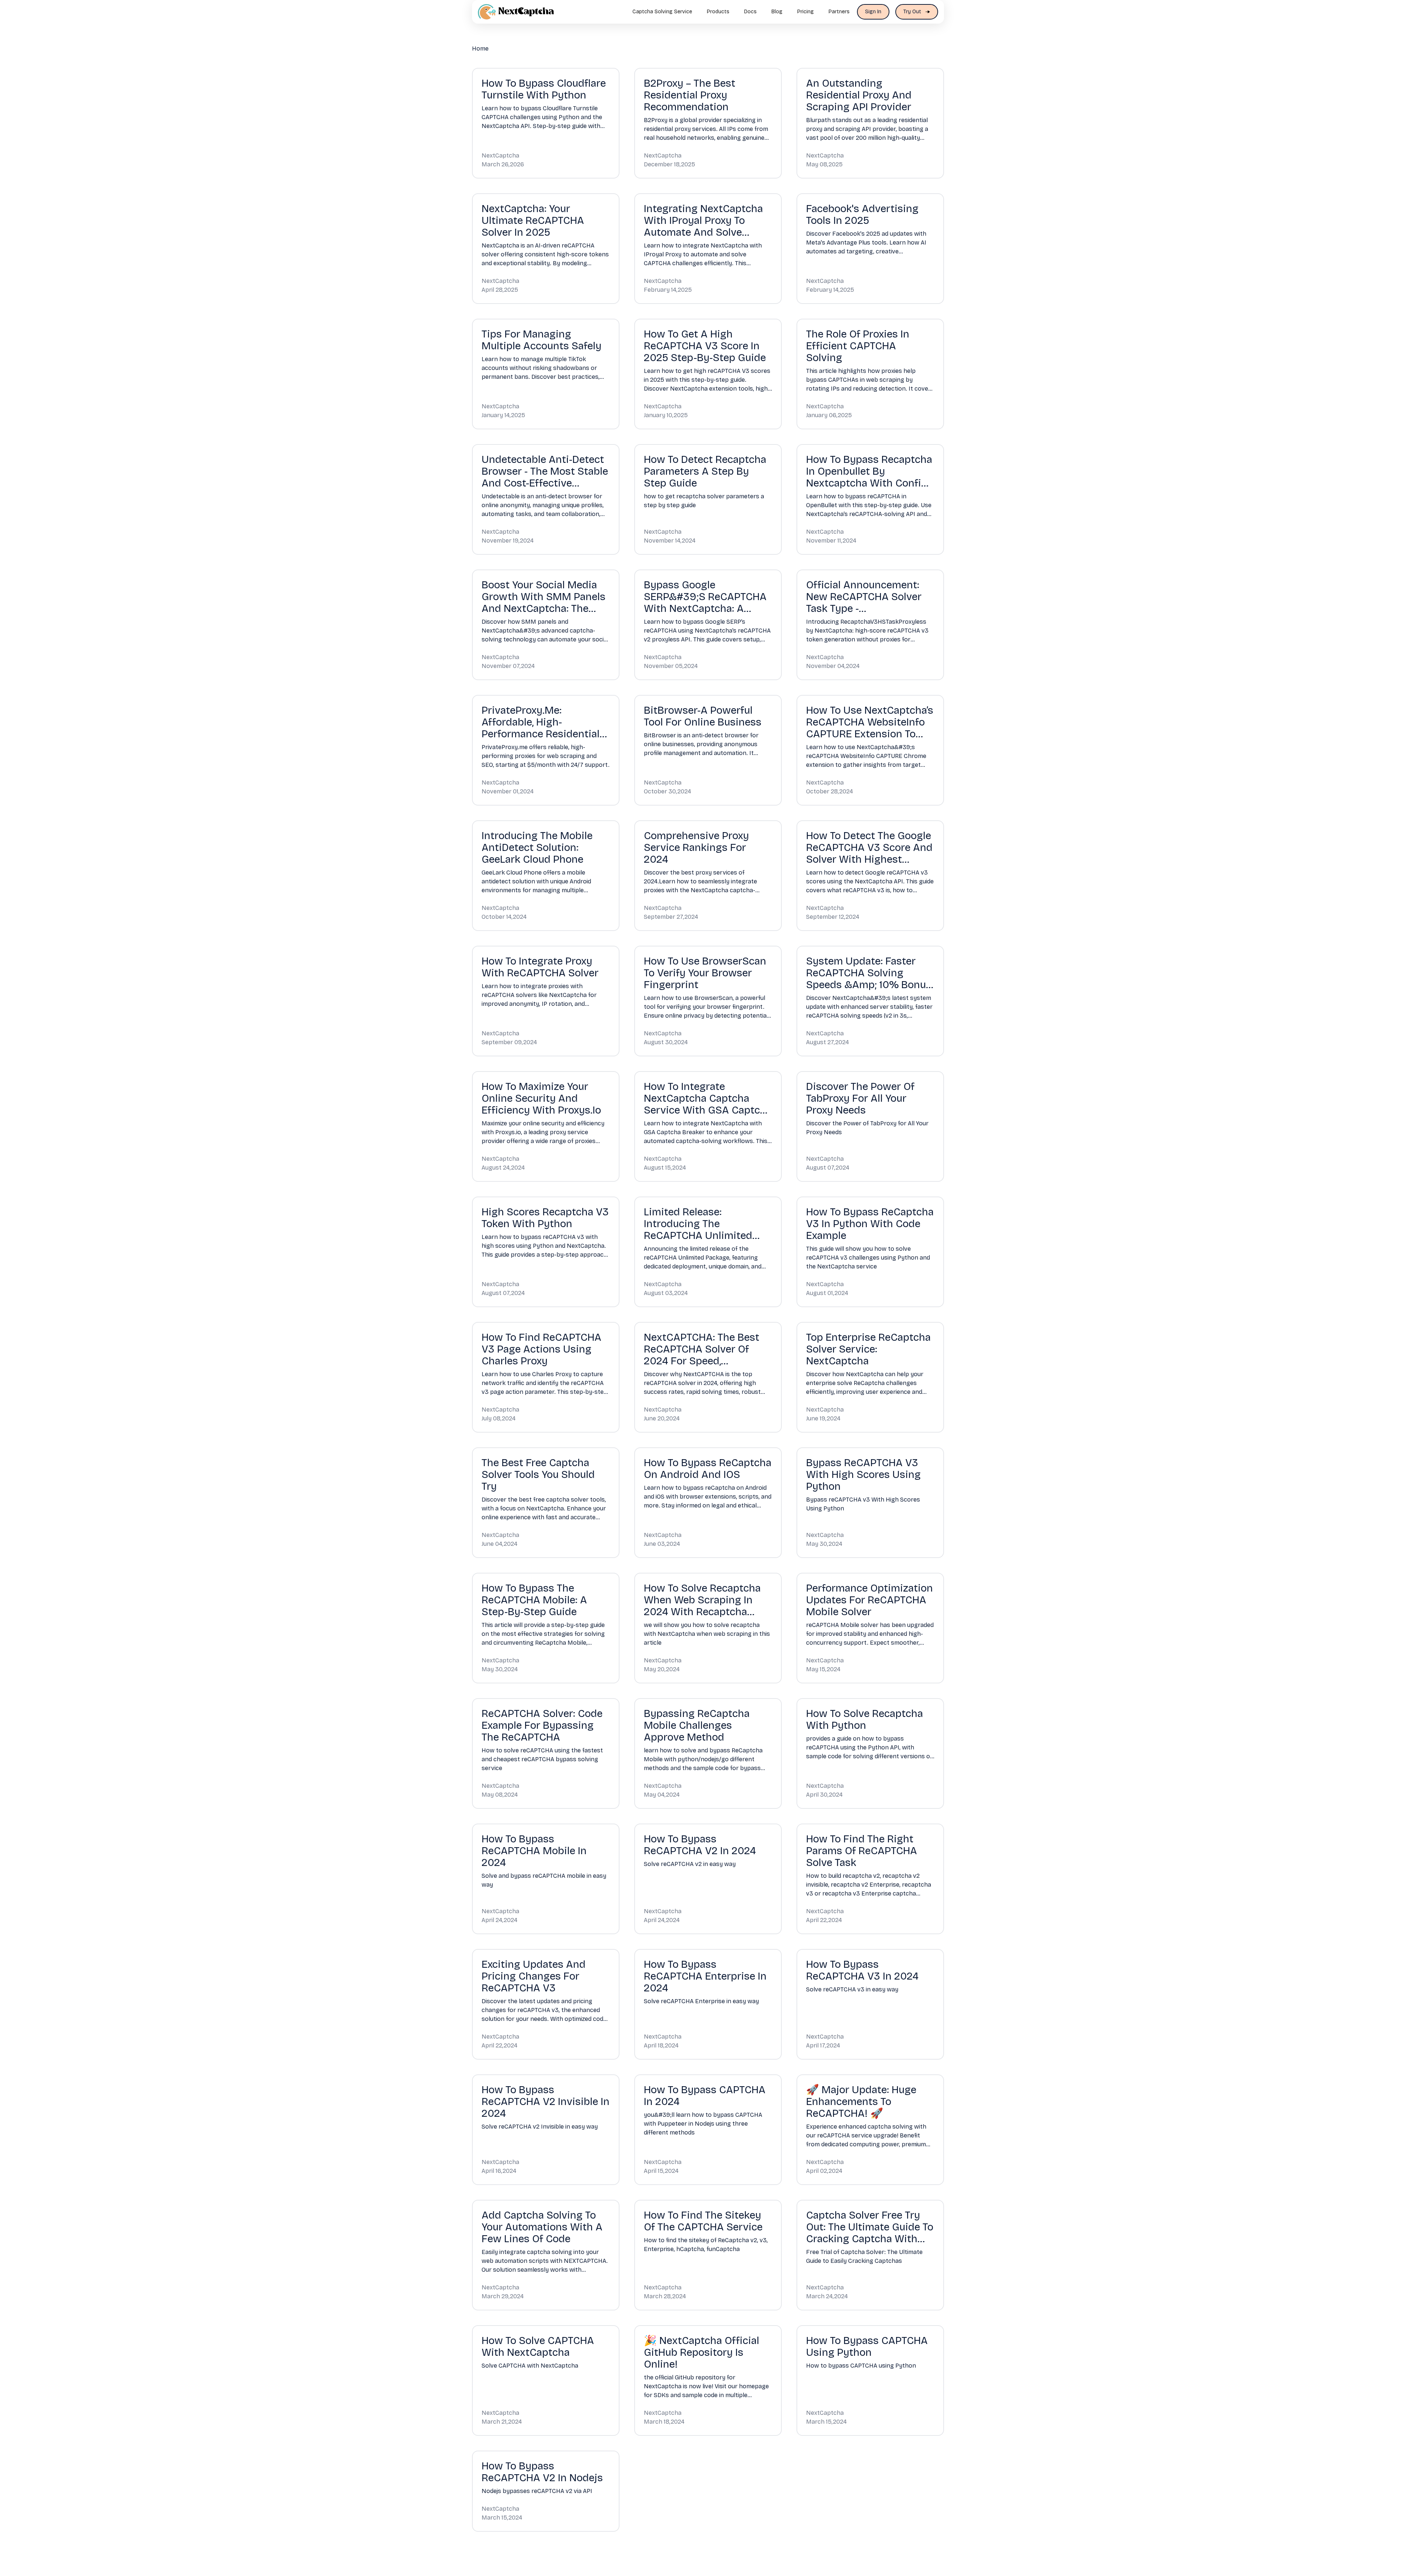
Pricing (806, 12)
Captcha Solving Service (662, 12)
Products (718, 12)
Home (480, 49)
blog (777, 12)
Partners (839, 12)
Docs (750, 12)
